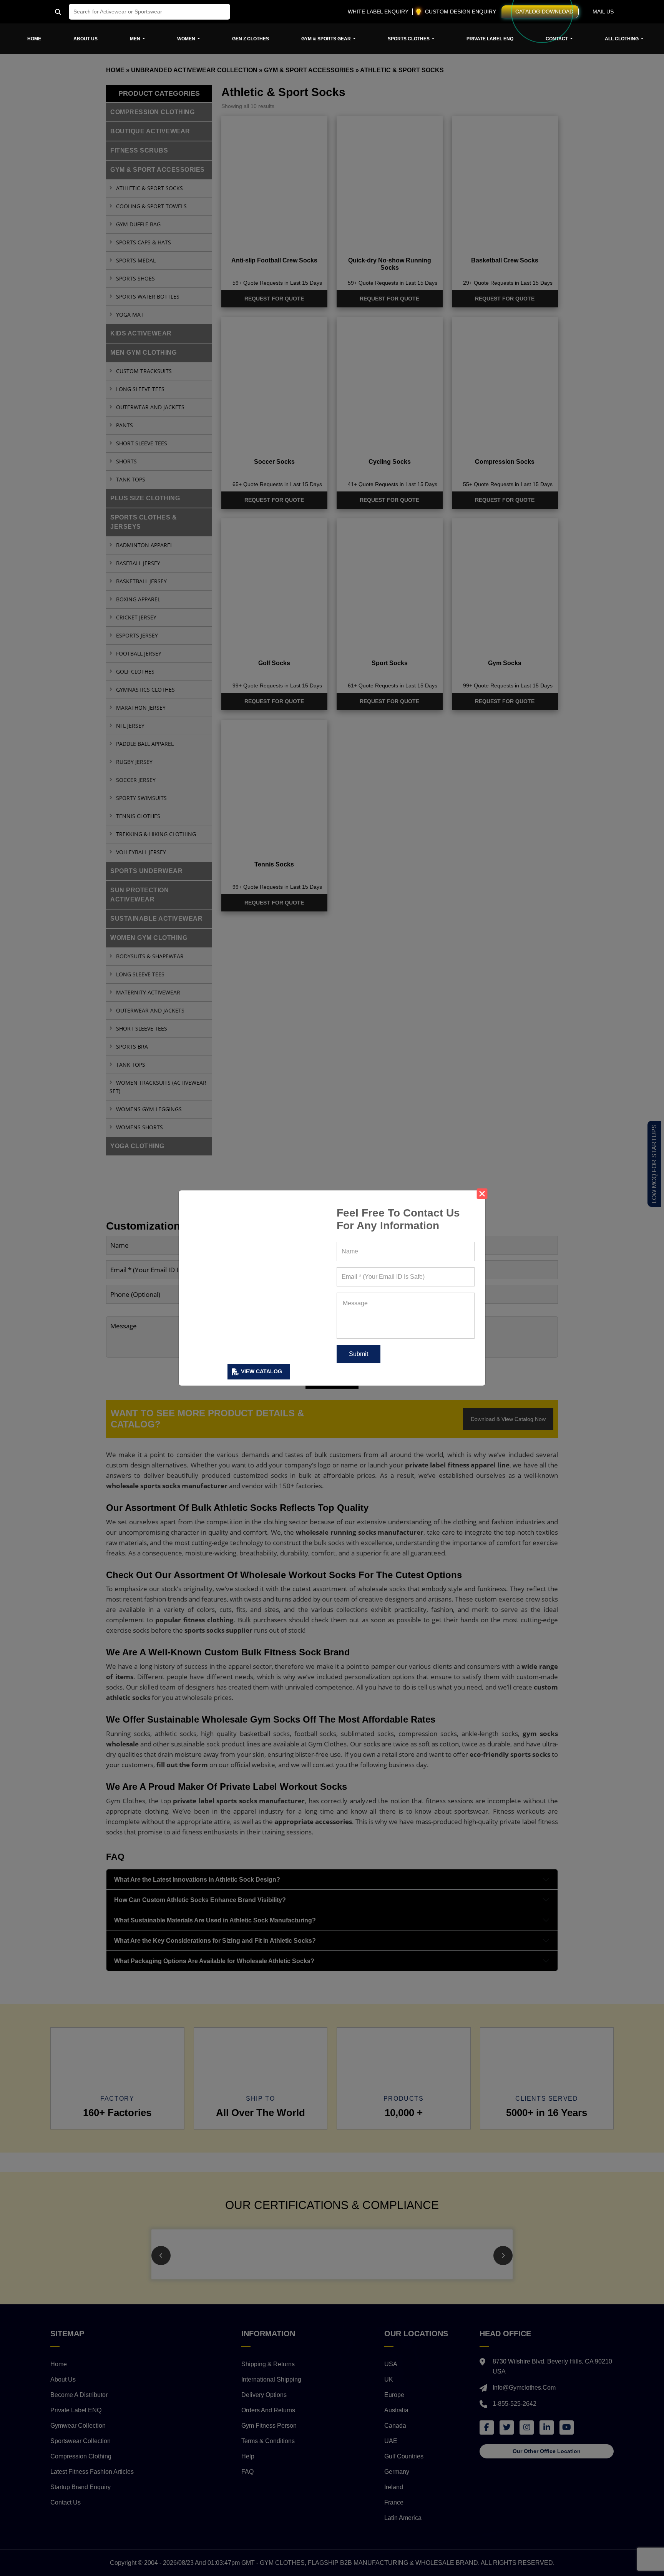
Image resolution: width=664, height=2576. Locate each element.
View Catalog (261, 1371)
